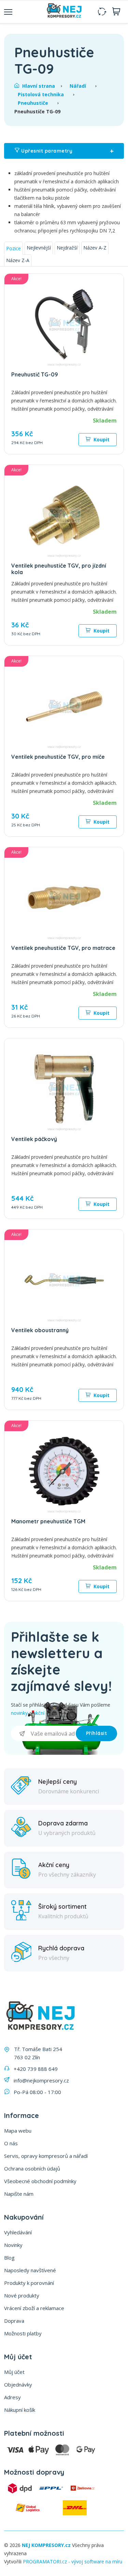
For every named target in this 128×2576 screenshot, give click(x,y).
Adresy (12, 2397)
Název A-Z (95, 248)
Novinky (13, 2245)
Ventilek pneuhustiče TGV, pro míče (58, 757)
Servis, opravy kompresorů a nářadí (46, 2156)
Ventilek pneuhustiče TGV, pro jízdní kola (59, 569)
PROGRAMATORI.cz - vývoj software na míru (73, 2561)
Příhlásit (97, 1733)
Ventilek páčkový (34, 1139)
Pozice (13, 248)
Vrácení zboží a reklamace (34, 2308)
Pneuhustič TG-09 (35, 374)
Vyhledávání (18, 2232)
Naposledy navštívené (30, 2270)
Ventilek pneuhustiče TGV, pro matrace (63, 948)
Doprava (14, 2321)
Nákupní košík (20, 2410)
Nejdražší (67, 248)
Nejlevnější (39, 248)
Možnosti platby (23, 2333)
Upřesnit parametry (67, 151)
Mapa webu (18, 2131)
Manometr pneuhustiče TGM (48, 1521)
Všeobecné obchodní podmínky (40, 2181)
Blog (9, 2258)
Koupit (101, 439)
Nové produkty (22, 2295)
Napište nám (19, 2194)
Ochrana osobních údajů (32, 2168)
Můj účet (14, 2372)
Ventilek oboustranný (40, 1330)
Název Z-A (18, 260)
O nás (11, 2143)
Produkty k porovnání (29, 2283)
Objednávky (18, 2385)
